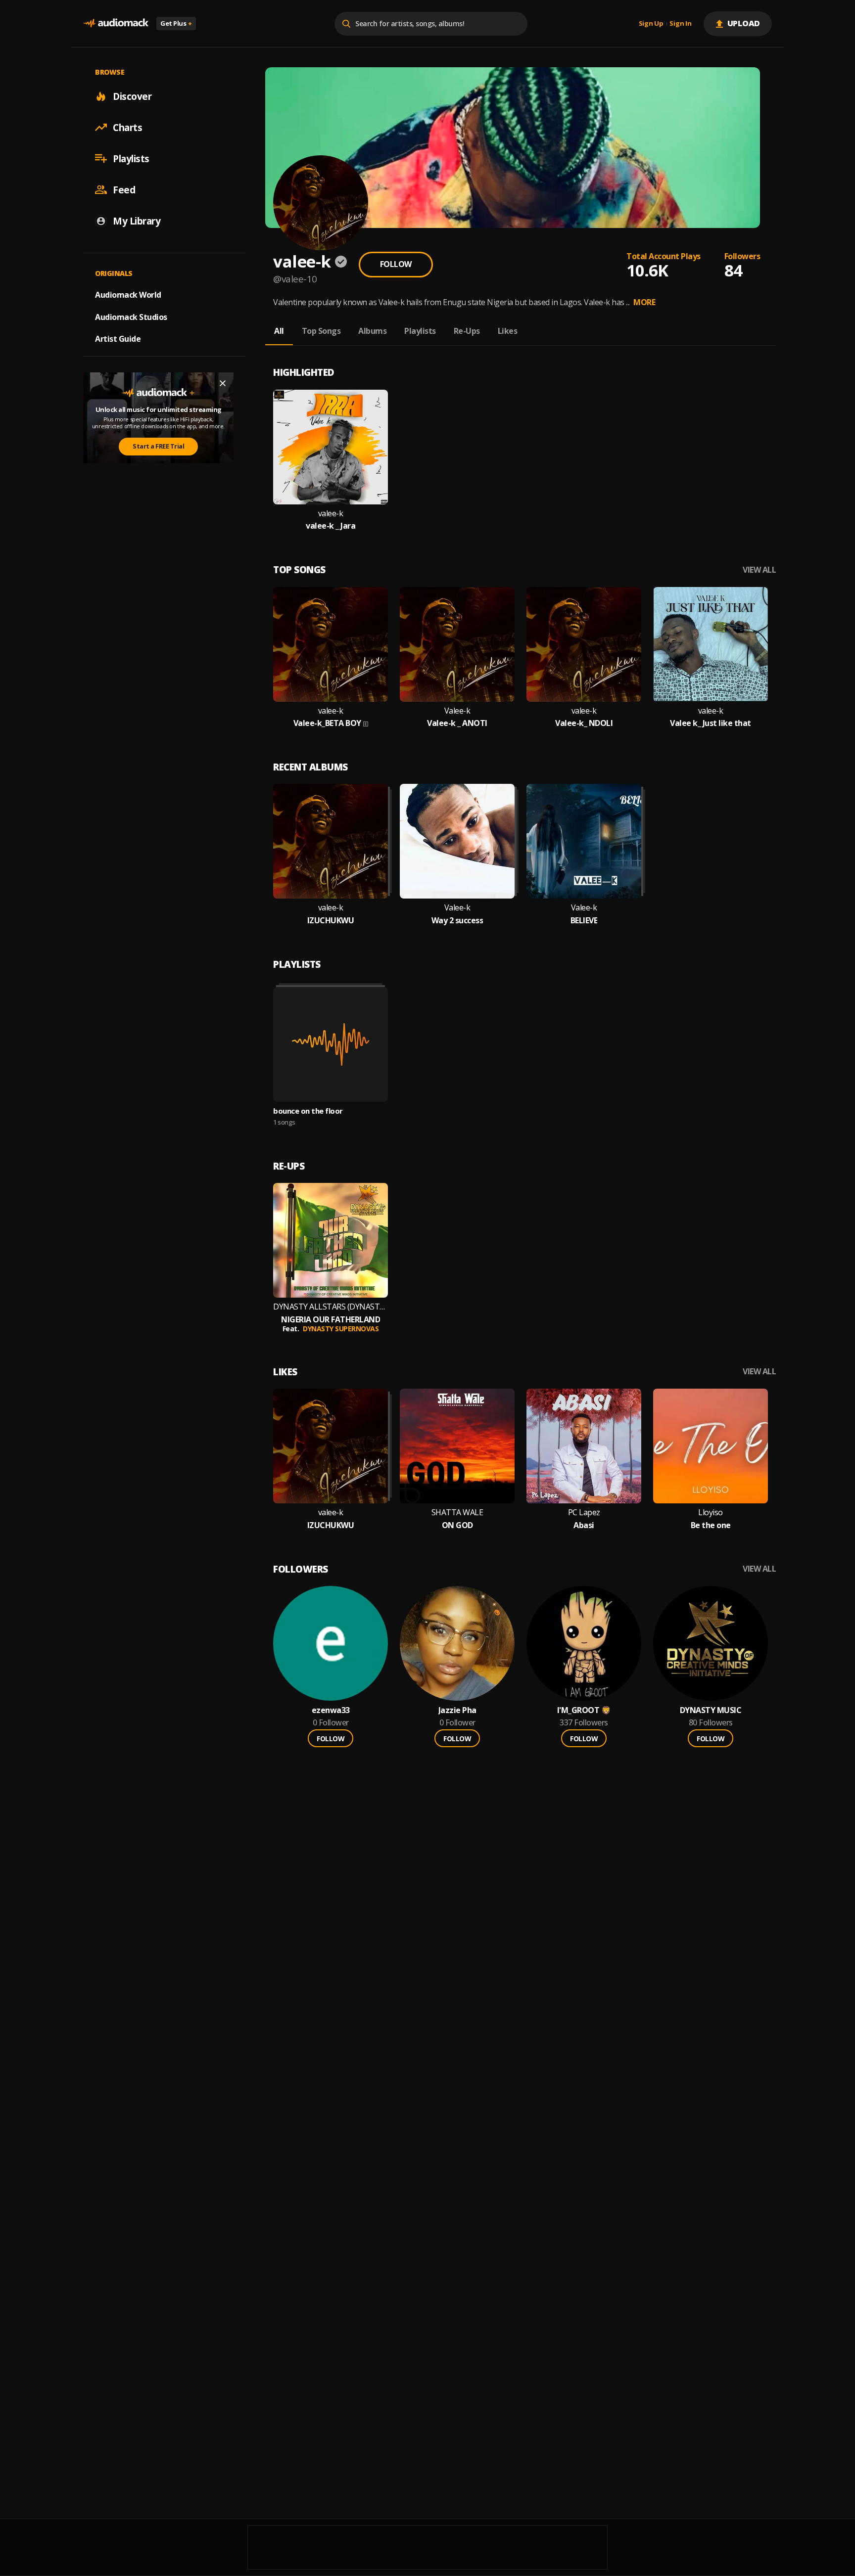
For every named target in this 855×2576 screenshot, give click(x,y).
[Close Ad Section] (223, 383)
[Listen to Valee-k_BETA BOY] (331, 644)
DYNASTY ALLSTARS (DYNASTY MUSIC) (331, 1307)
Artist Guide (118, 339)
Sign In (680, 24)
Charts (127, 127)
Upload (744, 23)
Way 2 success (457, 921)
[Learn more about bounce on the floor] (331, 1044)
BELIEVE (584, 921)
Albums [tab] (372, 331)
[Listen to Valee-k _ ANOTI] (457, 644)
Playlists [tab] (420, 331)
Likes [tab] (508, 331)
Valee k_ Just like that (711, 723)
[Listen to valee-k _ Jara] (331, 447)
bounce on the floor (308, 1111)
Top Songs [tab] (321, 331)
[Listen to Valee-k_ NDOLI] (584, 644)
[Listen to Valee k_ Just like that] (711, 644)
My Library (137, 221)
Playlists (131, 158)
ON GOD (457, 1525)
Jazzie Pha (457, 1710)
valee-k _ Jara (331, 526)
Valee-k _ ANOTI (457, 723)
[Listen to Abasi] (584, 1446)
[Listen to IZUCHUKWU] (331, 841)
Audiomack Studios (131, 316)
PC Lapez (584, 1513)
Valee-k (457, 711)
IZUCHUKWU (331, 921)
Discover (132, 96)
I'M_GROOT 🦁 (584, 1710)
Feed (124, 189)
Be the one (711, 1525)
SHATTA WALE (457, 1513)
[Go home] (116, 23)
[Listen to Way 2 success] (457, 841)
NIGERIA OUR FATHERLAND (331, 1320)
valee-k (331, 514)
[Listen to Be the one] (711, 1446)
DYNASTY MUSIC (711, 1710)
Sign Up (651, 24)
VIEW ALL (759, 570)
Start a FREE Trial (158, 446)
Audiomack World (128, 294)
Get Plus (176, 23)
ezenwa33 (331, 1710)
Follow (396, 264)
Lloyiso (711, 1513)
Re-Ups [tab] (467, 331)
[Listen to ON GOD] (457, 1446)
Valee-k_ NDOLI (584, 723)
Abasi (584, 1525)
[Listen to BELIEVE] (584, 841)
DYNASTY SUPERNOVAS (341, 1329)
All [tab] (279, 331)
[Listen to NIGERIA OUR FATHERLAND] (331, 1240)
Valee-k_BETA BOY (327, 723)
